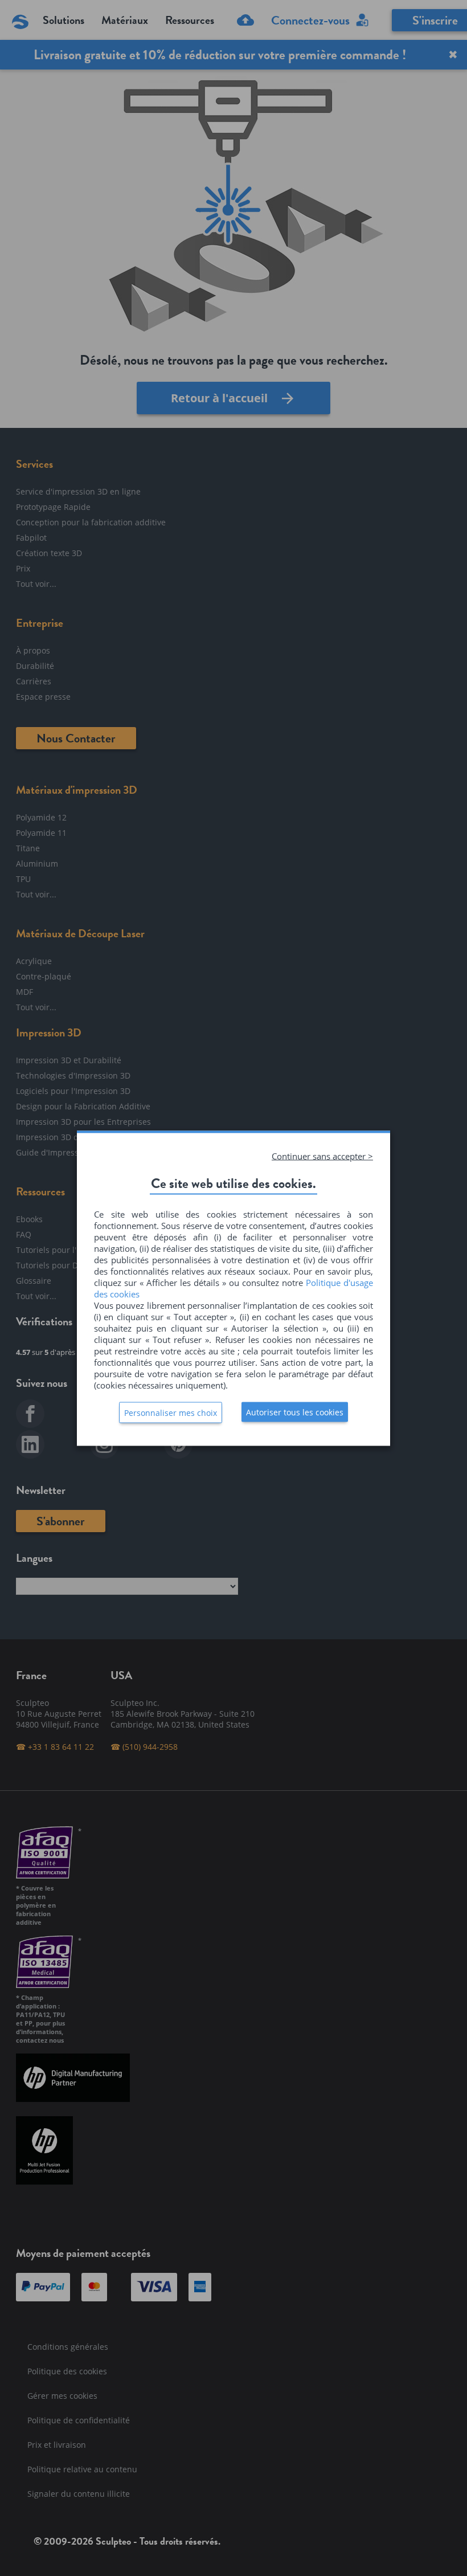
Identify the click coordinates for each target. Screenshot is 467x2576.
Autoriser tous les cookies (295, 1412)
